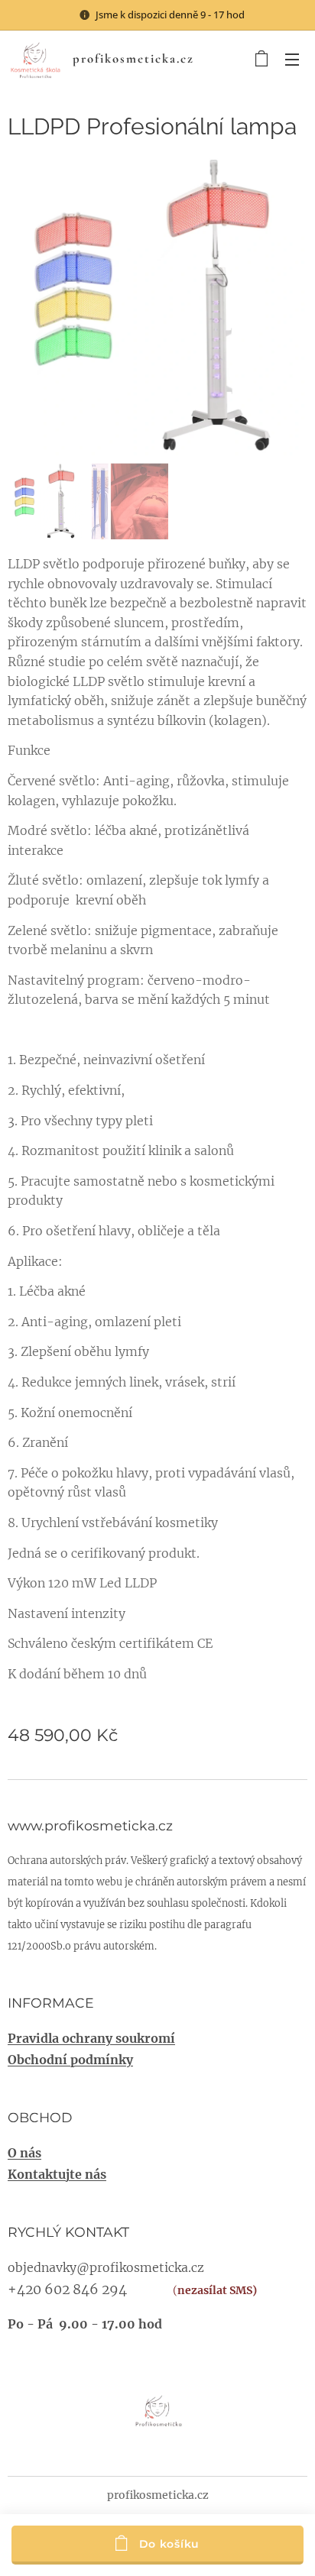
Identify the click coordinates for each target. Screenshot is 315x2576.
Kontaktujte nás (57, 2174)
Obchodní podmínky (70, 2060)
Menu (292, 59)
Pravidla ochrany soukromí (91, 2038)
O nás (24, 2153)
